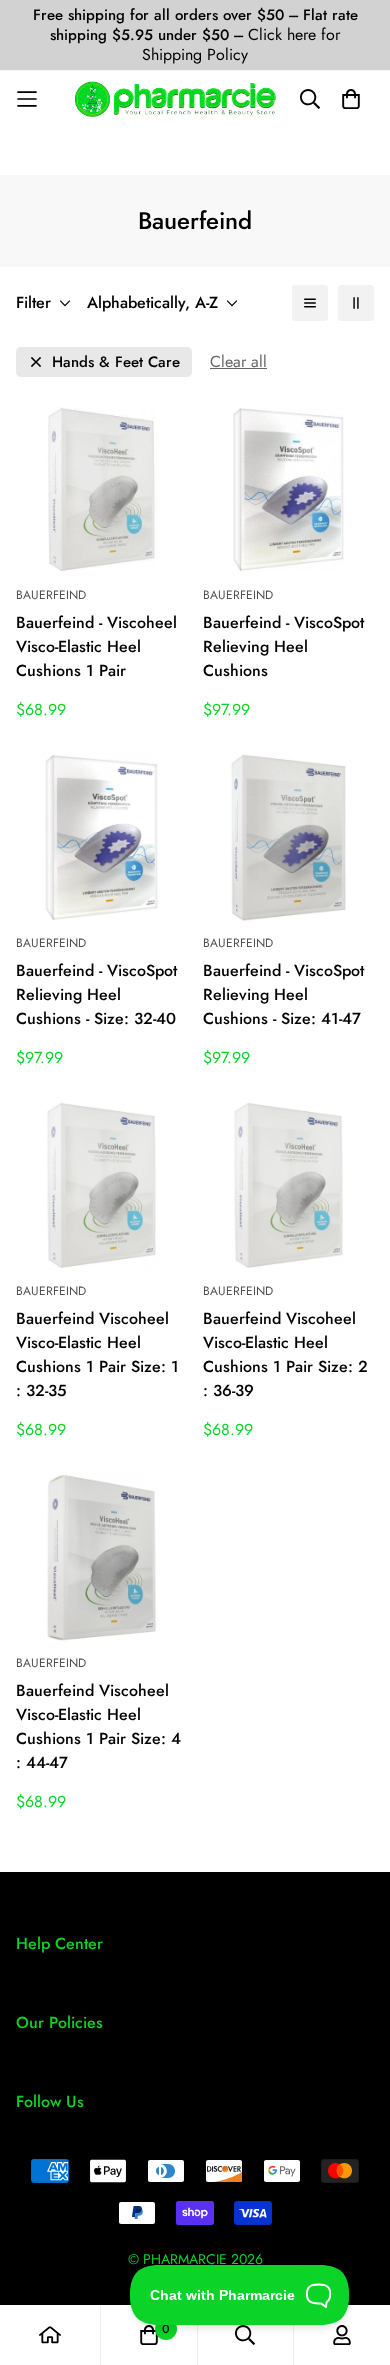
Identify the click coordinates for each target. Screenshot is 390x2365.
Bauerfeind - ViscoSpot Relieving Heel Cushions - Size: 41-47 (283, 994)
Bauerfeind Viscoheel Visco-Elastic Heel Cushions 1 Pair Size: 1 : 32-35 (97, 1354)
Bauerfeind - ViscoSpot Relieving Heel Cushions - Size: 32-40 (96, 994)
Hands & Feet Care (116, 362)
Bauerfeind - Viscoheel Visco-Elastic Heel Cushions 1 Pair (96, 646)
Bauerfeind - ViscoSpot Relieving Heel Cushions (283, 646)
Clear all (238, 361)
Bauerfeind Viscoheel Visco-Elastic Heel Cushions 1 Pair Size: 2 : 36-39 (285, 1354)
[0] (149, 2335)
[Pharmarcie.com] (175, 99)
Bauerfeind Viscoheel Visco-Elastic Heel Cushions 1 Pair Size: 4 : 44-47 (98, 1726)
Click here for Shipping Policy (241, 44)
